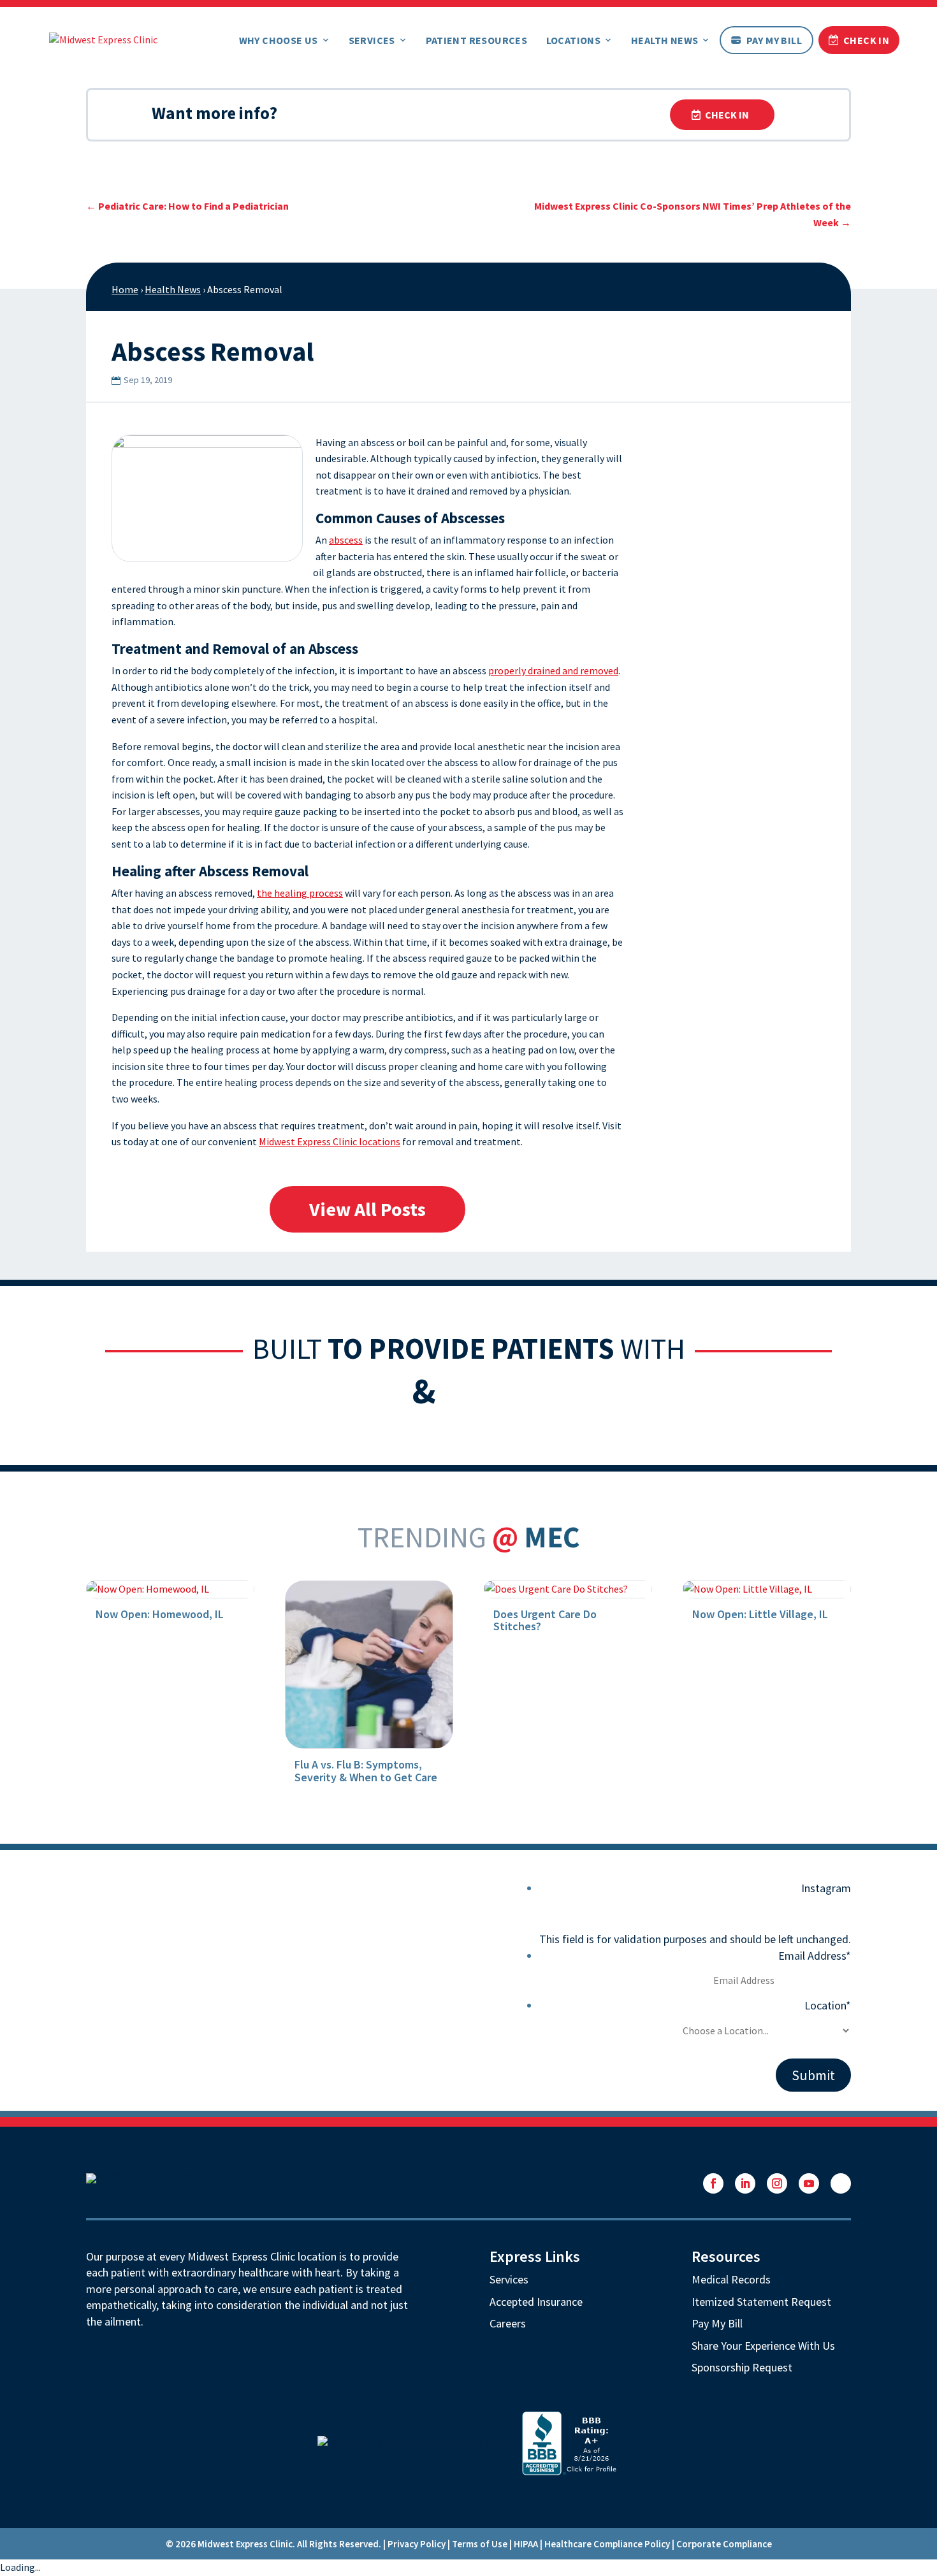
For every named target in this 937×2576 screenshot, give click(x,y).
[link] (103, 38)
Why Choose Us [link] (279, 40)
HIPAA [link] (526, 2544)
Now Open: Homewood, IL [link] (160, 1614)
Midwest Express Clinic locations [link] (330, 1141)
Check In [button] (727, 115)
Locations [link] (574, 40)
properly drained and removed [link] (553, 670)
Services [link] (372, 40)
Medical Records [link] (731, 2279)
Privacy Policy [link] (417, 2544)
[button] (713, 2183)
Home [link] (125, 289)
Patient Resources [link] (477, 40)
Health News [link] (665, 40)
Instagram (826, 1888)
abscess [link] (346, 540)
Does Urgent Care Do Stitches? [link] (545, 1620)
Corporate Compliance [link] (724, 2544)
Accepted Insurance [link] (536, 2302)
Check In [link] (866, 40)
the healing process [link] (300, 893)
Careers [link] (508, 2323)
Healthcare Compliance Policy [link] (607, 2544)
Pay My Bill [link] (774, 40)
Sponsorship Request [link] (742, 2367)
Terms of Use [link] (480, 2544)
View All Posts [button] (367, 1209)
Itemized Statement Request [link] (761, 2302)
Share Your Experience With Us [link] (763, 2346)
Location (828, 2005)
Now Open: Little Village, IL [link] (760, 1614)
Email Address (815, 1956)
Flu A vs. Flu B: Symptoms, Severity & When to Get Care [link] (366, 1771)
